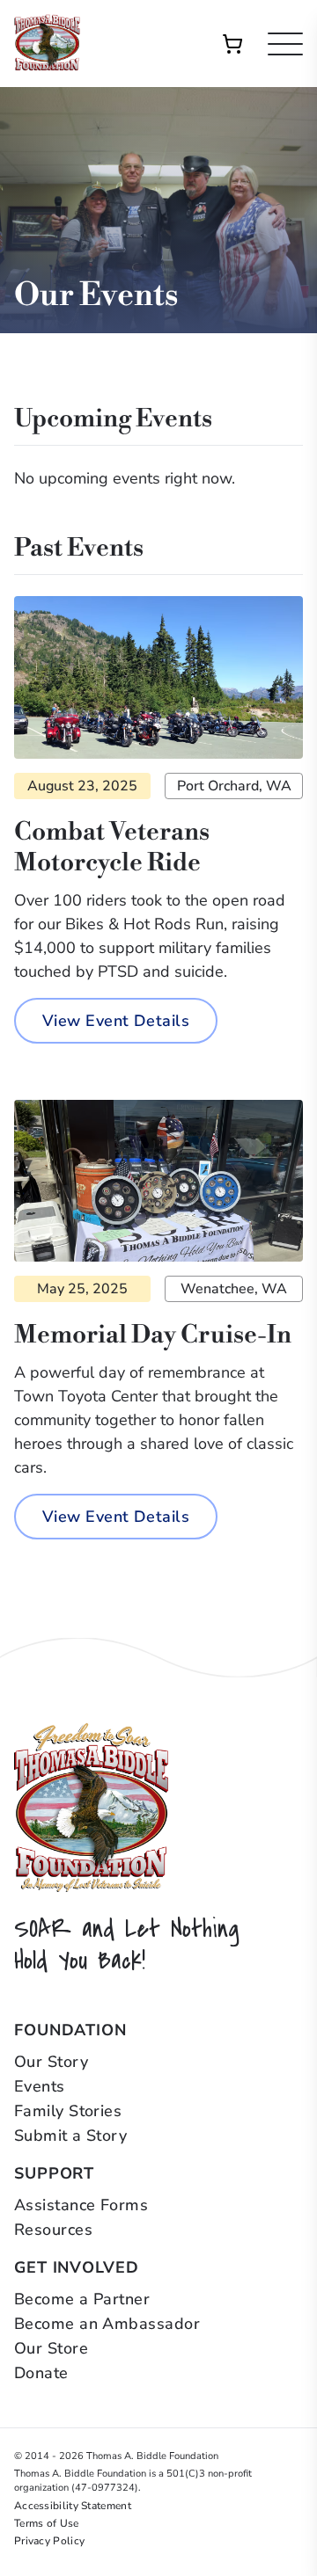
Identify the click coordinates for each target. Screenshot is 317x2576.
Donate (41, 2373)
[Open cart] (232, 44)
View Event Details (116, 1021)
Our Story (51, 2062)
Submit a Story (70, 2136)
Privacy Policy (49, 2541)
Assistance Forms (81, 2205)
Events (40, 2086)
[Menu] (285, 44)
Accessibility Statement (73, 2506)
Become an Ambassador (107, 2324)
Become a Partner (82, 2299)
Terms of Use (47, 2523)
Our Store (51, 2348)
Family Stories (68, 2111)
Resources (53, 2230)
